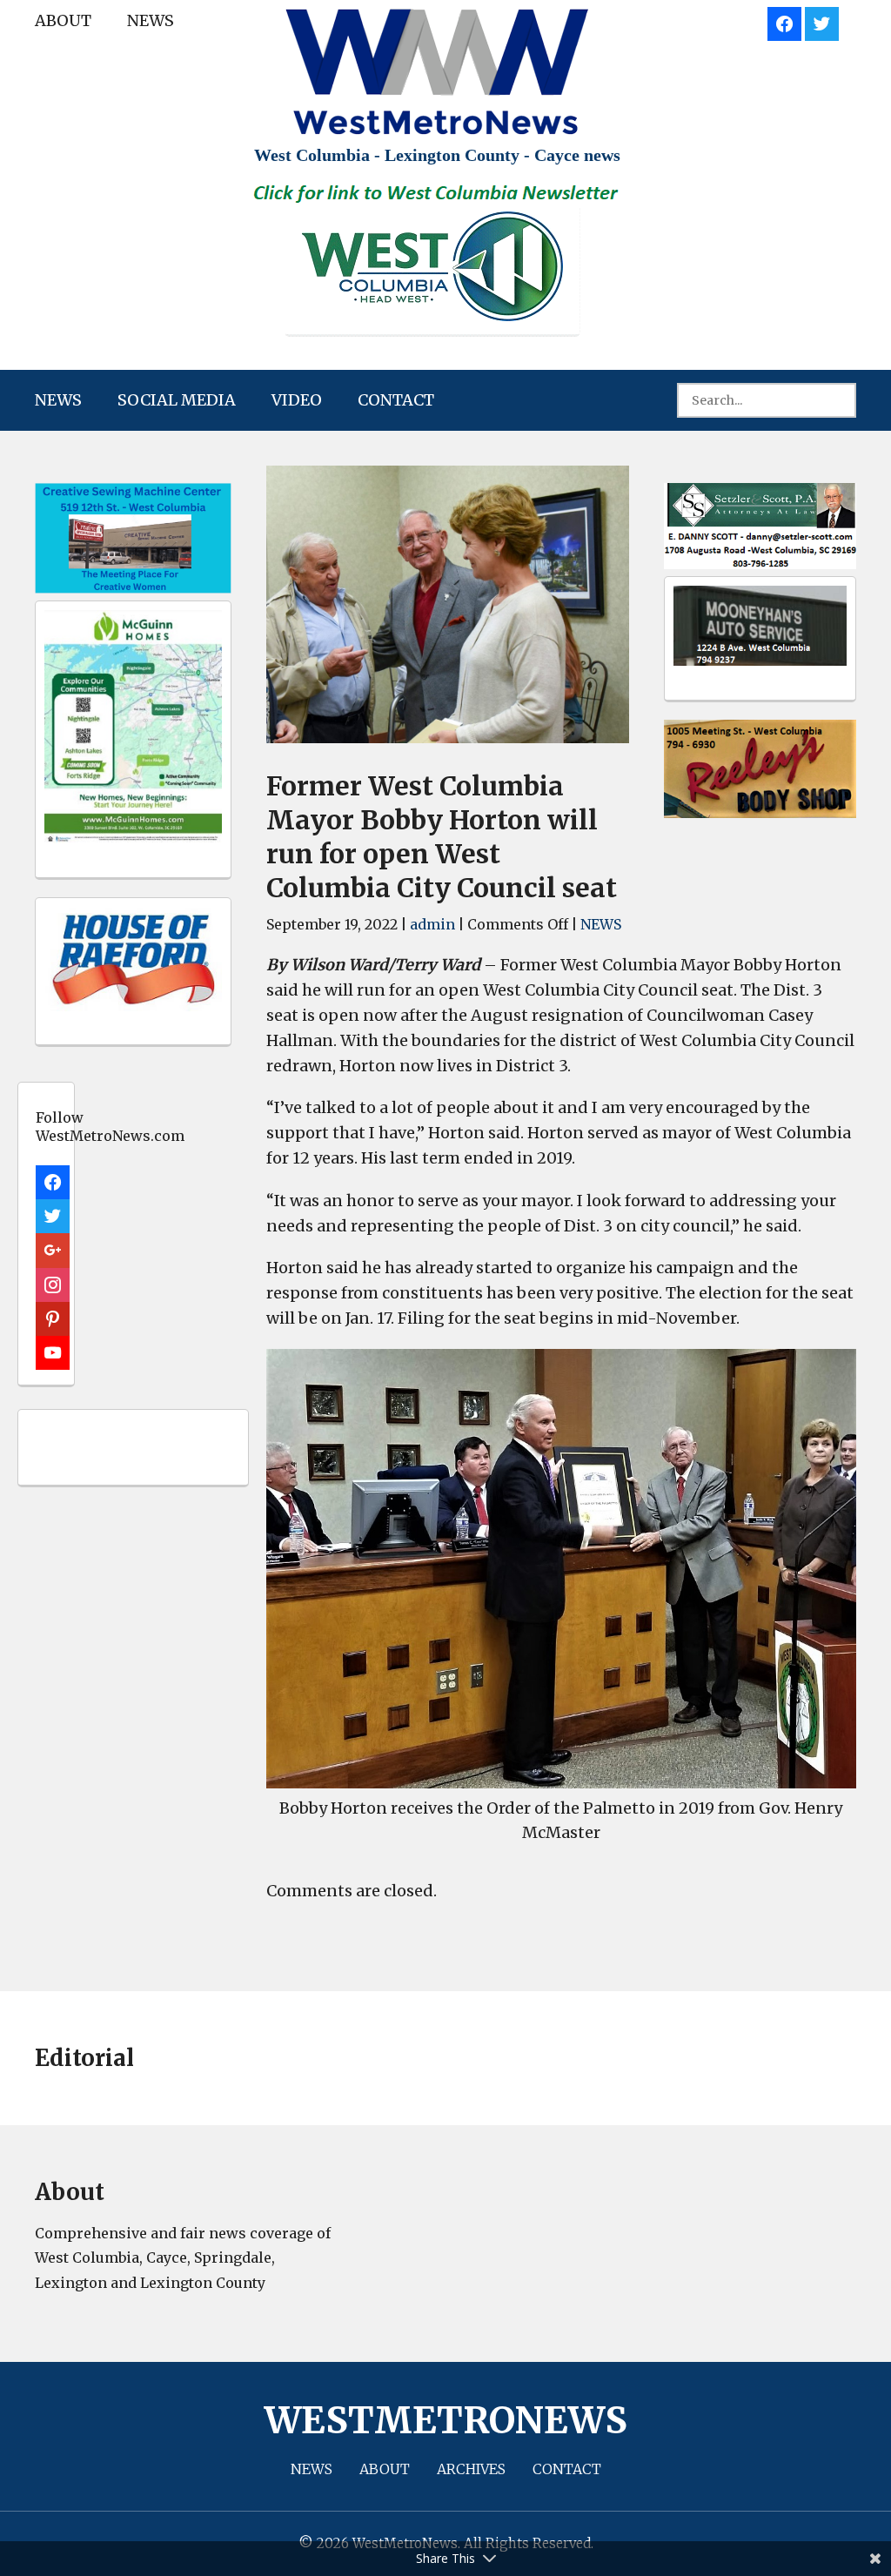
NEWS (151, 20)
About (63, 20)
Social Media (177, 400)
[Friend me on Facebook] (784, 21)
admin (432, 924)
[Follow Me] (822, 21)
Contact (396, 400)
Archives (471, 2469)
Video (297, 400)
